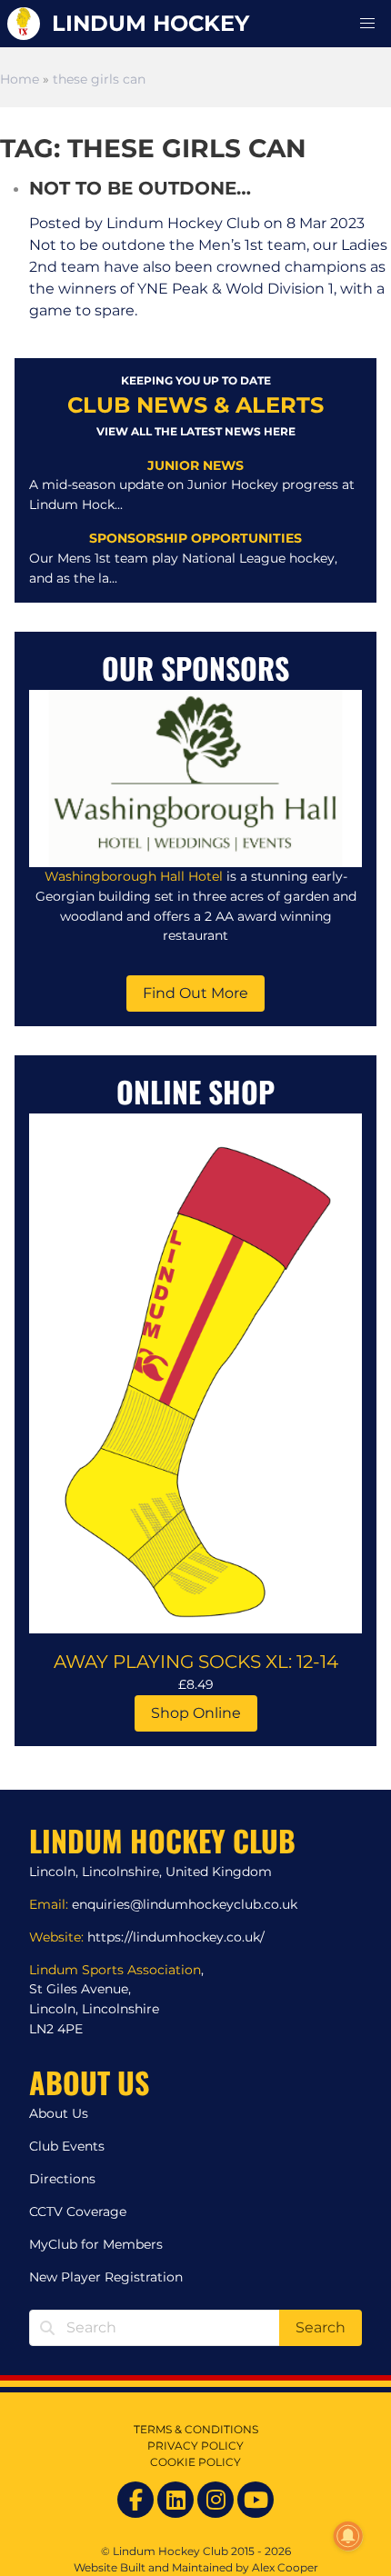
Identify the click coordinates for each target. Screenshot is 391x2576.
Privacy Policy (195, 2446)
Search (321, 2327)
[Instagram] (216, 2500)
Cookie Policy (195, 2462)
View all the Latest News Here (196, 431)
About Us (59, 2113)
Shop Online (196, 1713)
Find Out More (195, 993)
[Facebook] (135, 2500)
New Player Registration (106, 2277)
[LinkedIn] (175, 2500)
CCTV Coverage (78, 2212)
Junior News (195, 465)
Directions (62, 2179)
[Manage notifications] (348, 2536)
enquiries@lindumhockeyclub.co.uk (185, 1904)
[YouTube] (256, 2500)
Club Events (67, 2146)
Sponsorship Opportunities (195, 538)
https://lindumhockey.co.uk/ (176, 1937)
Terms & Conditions (196, 2429)
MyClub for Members (96, 2244)
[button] (367, 24)
